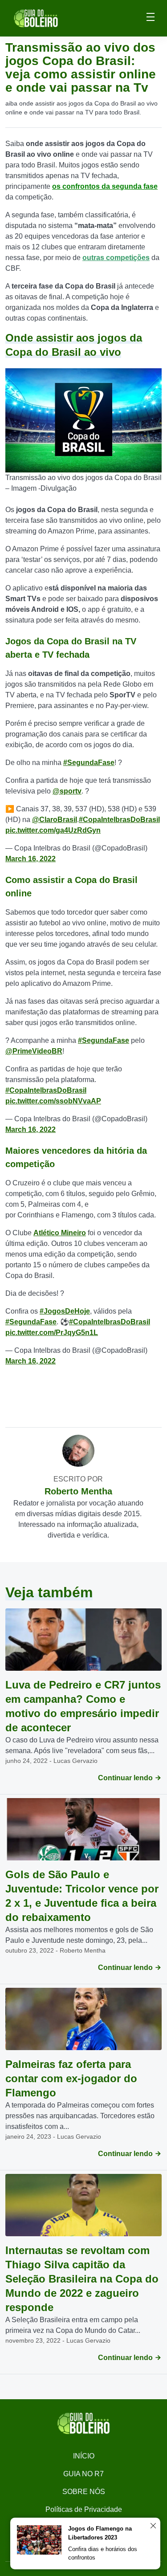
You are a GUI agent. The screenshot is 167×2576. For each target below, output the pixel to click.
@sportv (67, 791)
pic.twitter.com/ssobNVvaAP (53, 1101)
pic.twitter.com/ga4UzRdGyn (53, 830)
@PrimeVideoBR (34, 1051)
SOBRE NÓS (84, 2492)
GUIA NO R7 (83, 2474)
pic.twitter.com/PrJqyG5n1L (52, 1333)
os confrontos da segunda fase (105, 186)
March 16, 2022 (31, 859)
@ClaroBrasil (55, 820)
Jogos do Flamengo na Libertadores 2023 (100, 2533)
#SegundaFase (89, 763)
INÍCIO (84, 2456)
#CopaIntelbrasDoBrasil (119, 820)
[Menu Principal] (151, 18)
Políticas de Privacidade (84, 2509)
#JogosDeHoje (65, 1311)
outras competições (116, 258)
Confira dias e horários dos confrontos (103, 2554)
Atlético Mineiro (60, 1233)
